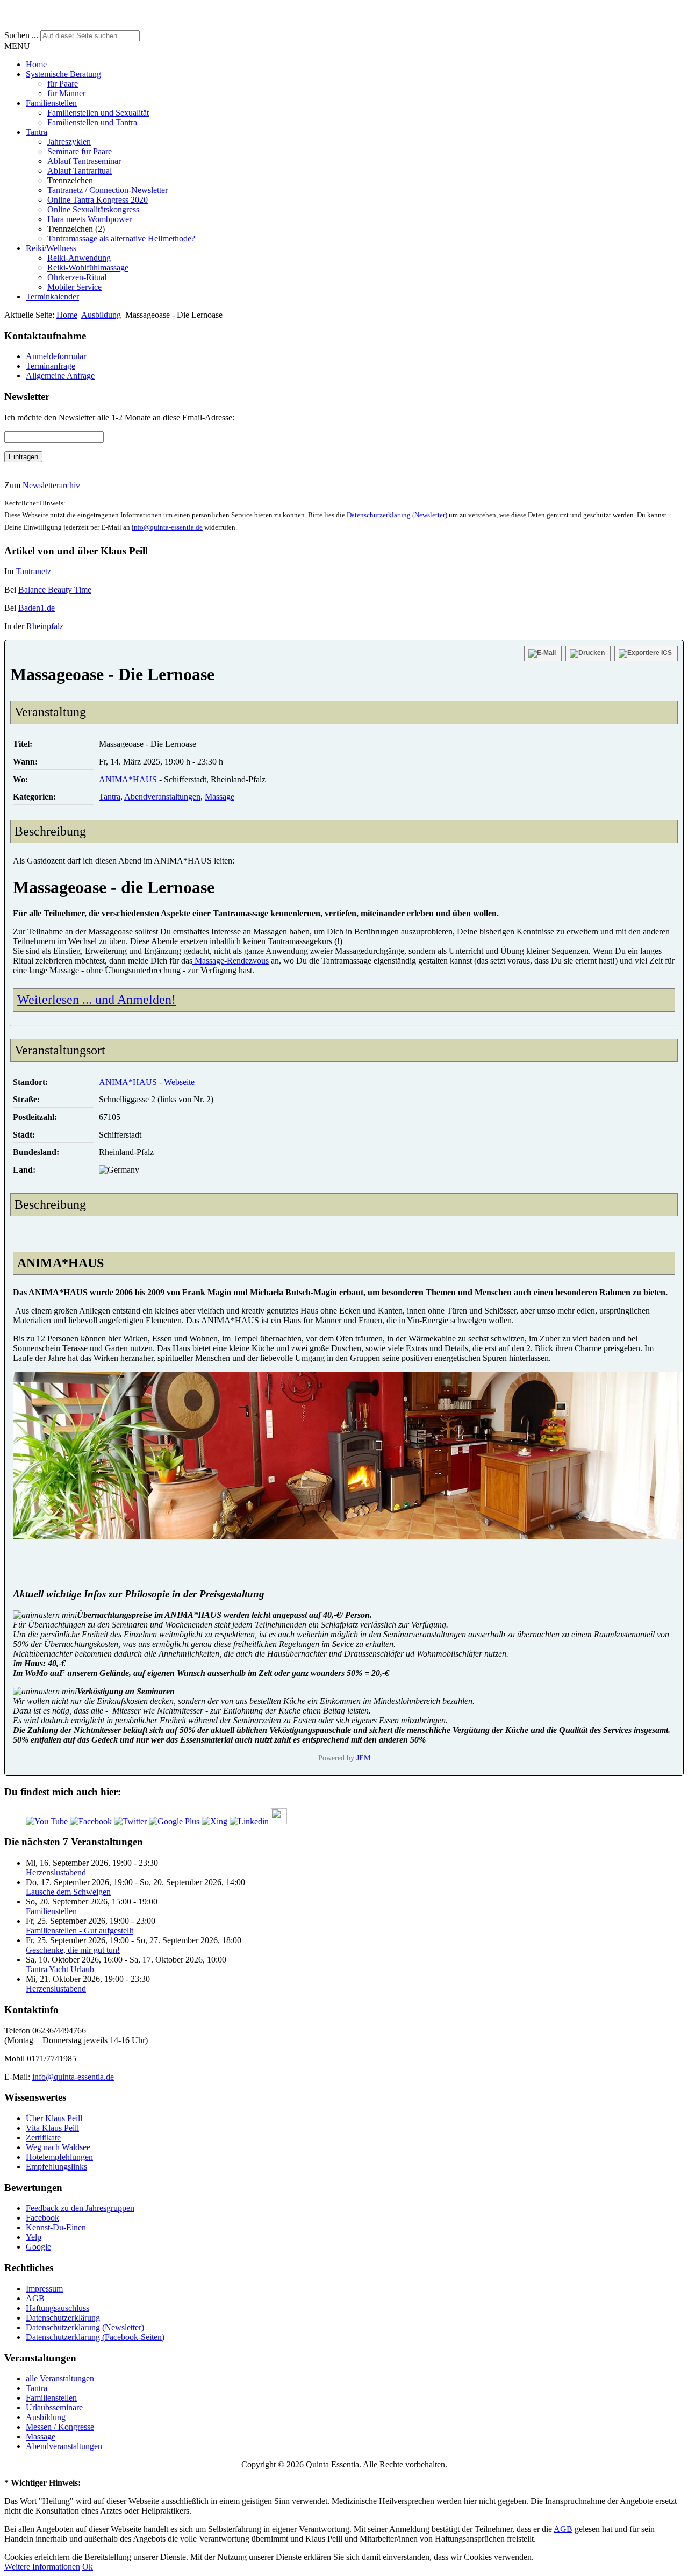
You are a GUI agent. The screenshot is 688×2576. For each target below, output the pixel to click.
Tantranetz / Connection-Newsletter (107, 190)
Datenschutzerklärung (63, 2318)
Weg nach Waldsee (58, 2147)
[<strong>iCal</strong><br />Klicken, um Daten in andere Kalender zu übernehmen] (646, 654)
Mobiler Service (74, 287)
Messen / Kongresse (60, 2427)
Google (38, 2247)
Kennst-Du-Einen (56, 2227)
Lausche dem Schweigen (68, 1892)
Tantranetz (33, 571)
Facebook (42, 2218)
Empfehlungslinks (56, 2167)
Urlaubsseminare (54, 2407)
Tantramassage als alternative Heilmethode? (121, 238)
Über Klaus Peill (54, 2118)
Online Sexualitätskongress (93, 209)
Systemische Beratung (63, 74)
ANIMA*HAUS (128, 779)
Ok (88, 2567)
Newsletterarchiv (50, 485)
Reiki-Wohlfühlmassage (88, 267)
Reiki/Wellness (51, 248)
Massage (220, 797)
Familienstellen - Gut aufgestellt (80, 1931)
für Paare (63, 84)
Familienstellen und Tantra (92, 122)
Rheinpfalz (45, 626)
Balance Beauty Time (55, 590)
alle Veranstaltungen (60, 2378)
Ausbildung (101, 315)
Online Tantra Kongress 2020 (98, 200)
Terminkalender (52, 297)
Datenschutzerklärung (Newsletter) (397, 515)
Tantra (37, 132)
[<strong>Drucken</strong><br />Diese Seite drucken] (588, 654)
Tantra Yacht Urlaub (60, 1969)
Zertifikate (43, 2138)
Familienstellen (51, 103)
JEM (363, 1758)
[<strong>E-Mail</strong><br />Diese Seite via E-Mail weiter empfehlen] (543, 654)
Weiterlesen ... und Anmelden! (96, 1000)
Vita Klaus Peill (52, 2128)
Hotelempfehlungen (59, 2157)
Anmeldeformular (56, 356)
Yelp (34, 2237)
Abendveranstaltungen (162, 797)
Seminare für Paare (80, 151)
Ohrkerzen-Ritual (77, 277)
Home (36, 64)
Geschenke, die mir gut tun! (73, 1950)
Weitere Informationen (42, 2567)
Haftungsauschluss (58, 2308)
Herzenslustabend (56, 1872)
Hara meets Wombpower (89, 219)
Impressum (44, 2289)
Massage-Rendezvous (231, 961)
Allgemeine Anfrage (60, 376)
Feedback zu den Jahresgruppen (80, 2208)
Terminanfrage (51, 366)
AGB (35, 2298)
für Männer (66, 93)
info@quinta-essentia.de (167, 527)
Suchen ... (21, 35)
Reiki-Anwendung (79, 258)
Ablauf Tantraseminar (84, 161)
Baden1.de (37, 608)
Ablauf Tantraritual (80, 171)
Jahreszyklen (69, 142)
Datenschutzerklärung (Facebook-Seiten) (95, 2337)
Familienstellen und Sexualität (98, 113)
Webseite (179, 1082)
